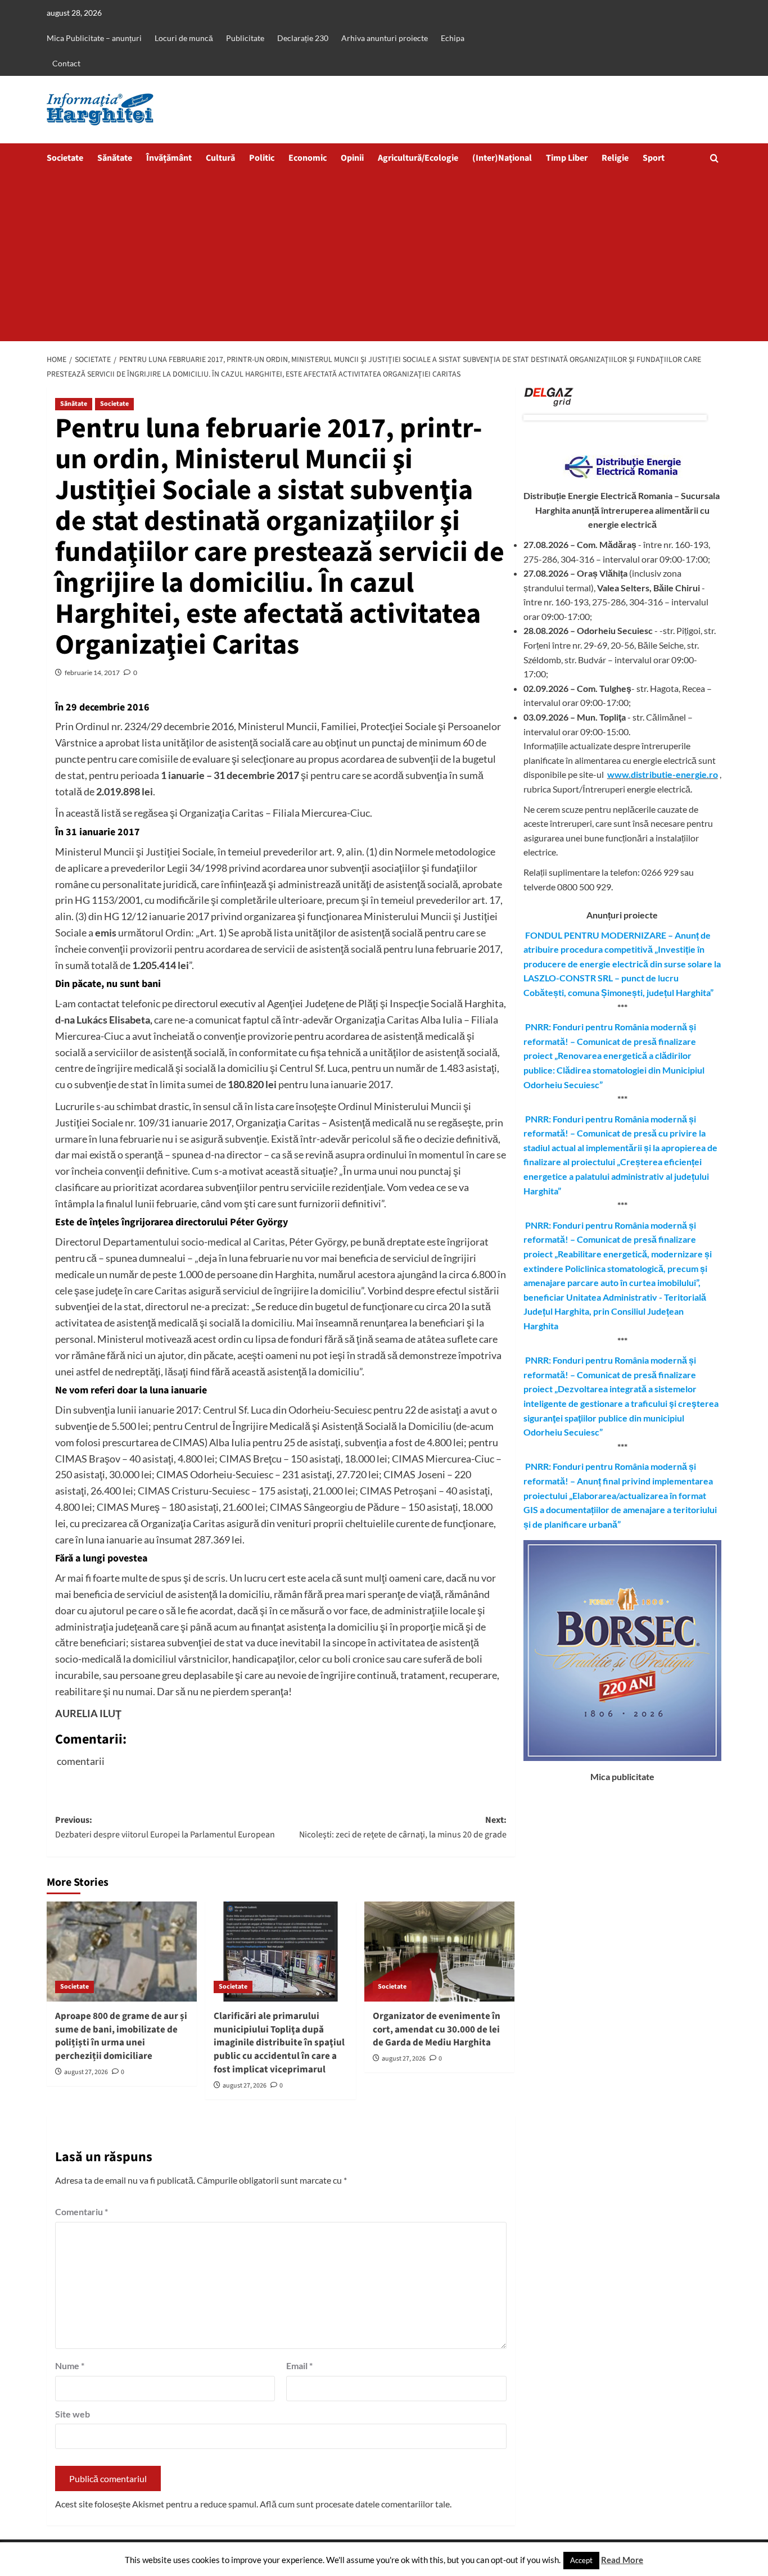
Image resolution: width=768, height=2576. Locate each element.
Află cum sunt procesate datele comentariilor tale (355, 2504)
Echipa (453, 38)
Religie (615, 158)
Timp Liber (567, 158)
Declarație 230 (303, 38)
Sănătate (115, 158)
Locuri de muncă (184, 38)
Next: (403, 1827)
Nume (70, 2366)
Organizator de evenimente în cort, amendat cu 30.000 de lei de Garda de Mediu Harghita (437, 2030)
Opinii (352, 158)
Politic (262, 158)
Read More (622, 2560)
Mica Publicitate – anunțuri (94, 38)
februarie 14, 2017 (92, 673)
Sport (654, 158)
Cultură (220, 158)
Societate (65, 158)
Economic (308, 158)
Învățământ (169, 158)
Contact (66, 63)
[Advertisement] (384, 257)
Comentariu (82, 2211)
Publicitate (245, 38)
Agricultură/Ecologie (418, 158)
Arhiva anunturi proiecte (385, 38)
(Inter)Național (502, 158)
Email (299, 2366)
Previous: (165, 1827)
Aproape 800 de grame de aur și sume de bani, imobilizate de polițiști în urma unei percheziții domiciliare (121, 2036)
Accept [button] (581, 2560)
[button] (714, 158)
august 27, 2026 (86, 2072)
